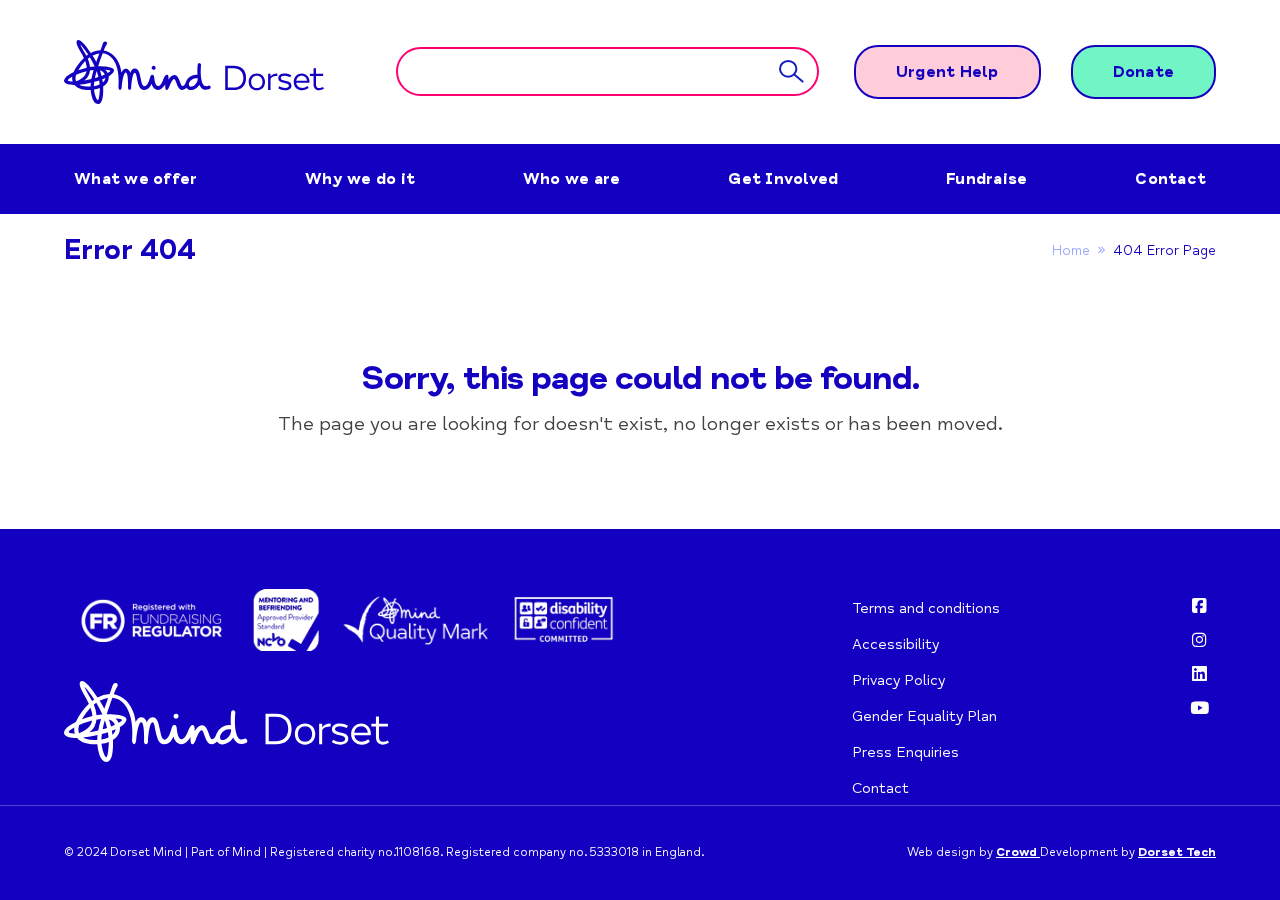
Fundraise (986, 179)
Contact (1170, 179)
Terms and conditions (926, 608)
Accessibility (895, 644)
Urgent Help (947, 72)
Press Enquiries (905, 752)
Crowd (1018, 852)
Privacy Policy (898, 680)
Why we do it (360, 179)
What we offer (135, 179)
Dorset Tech (1177, 852)
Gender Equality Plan (924, 716)
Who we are (572, 179)
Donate (1144, 72)
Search (791, 72)
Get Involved (783, 179)
